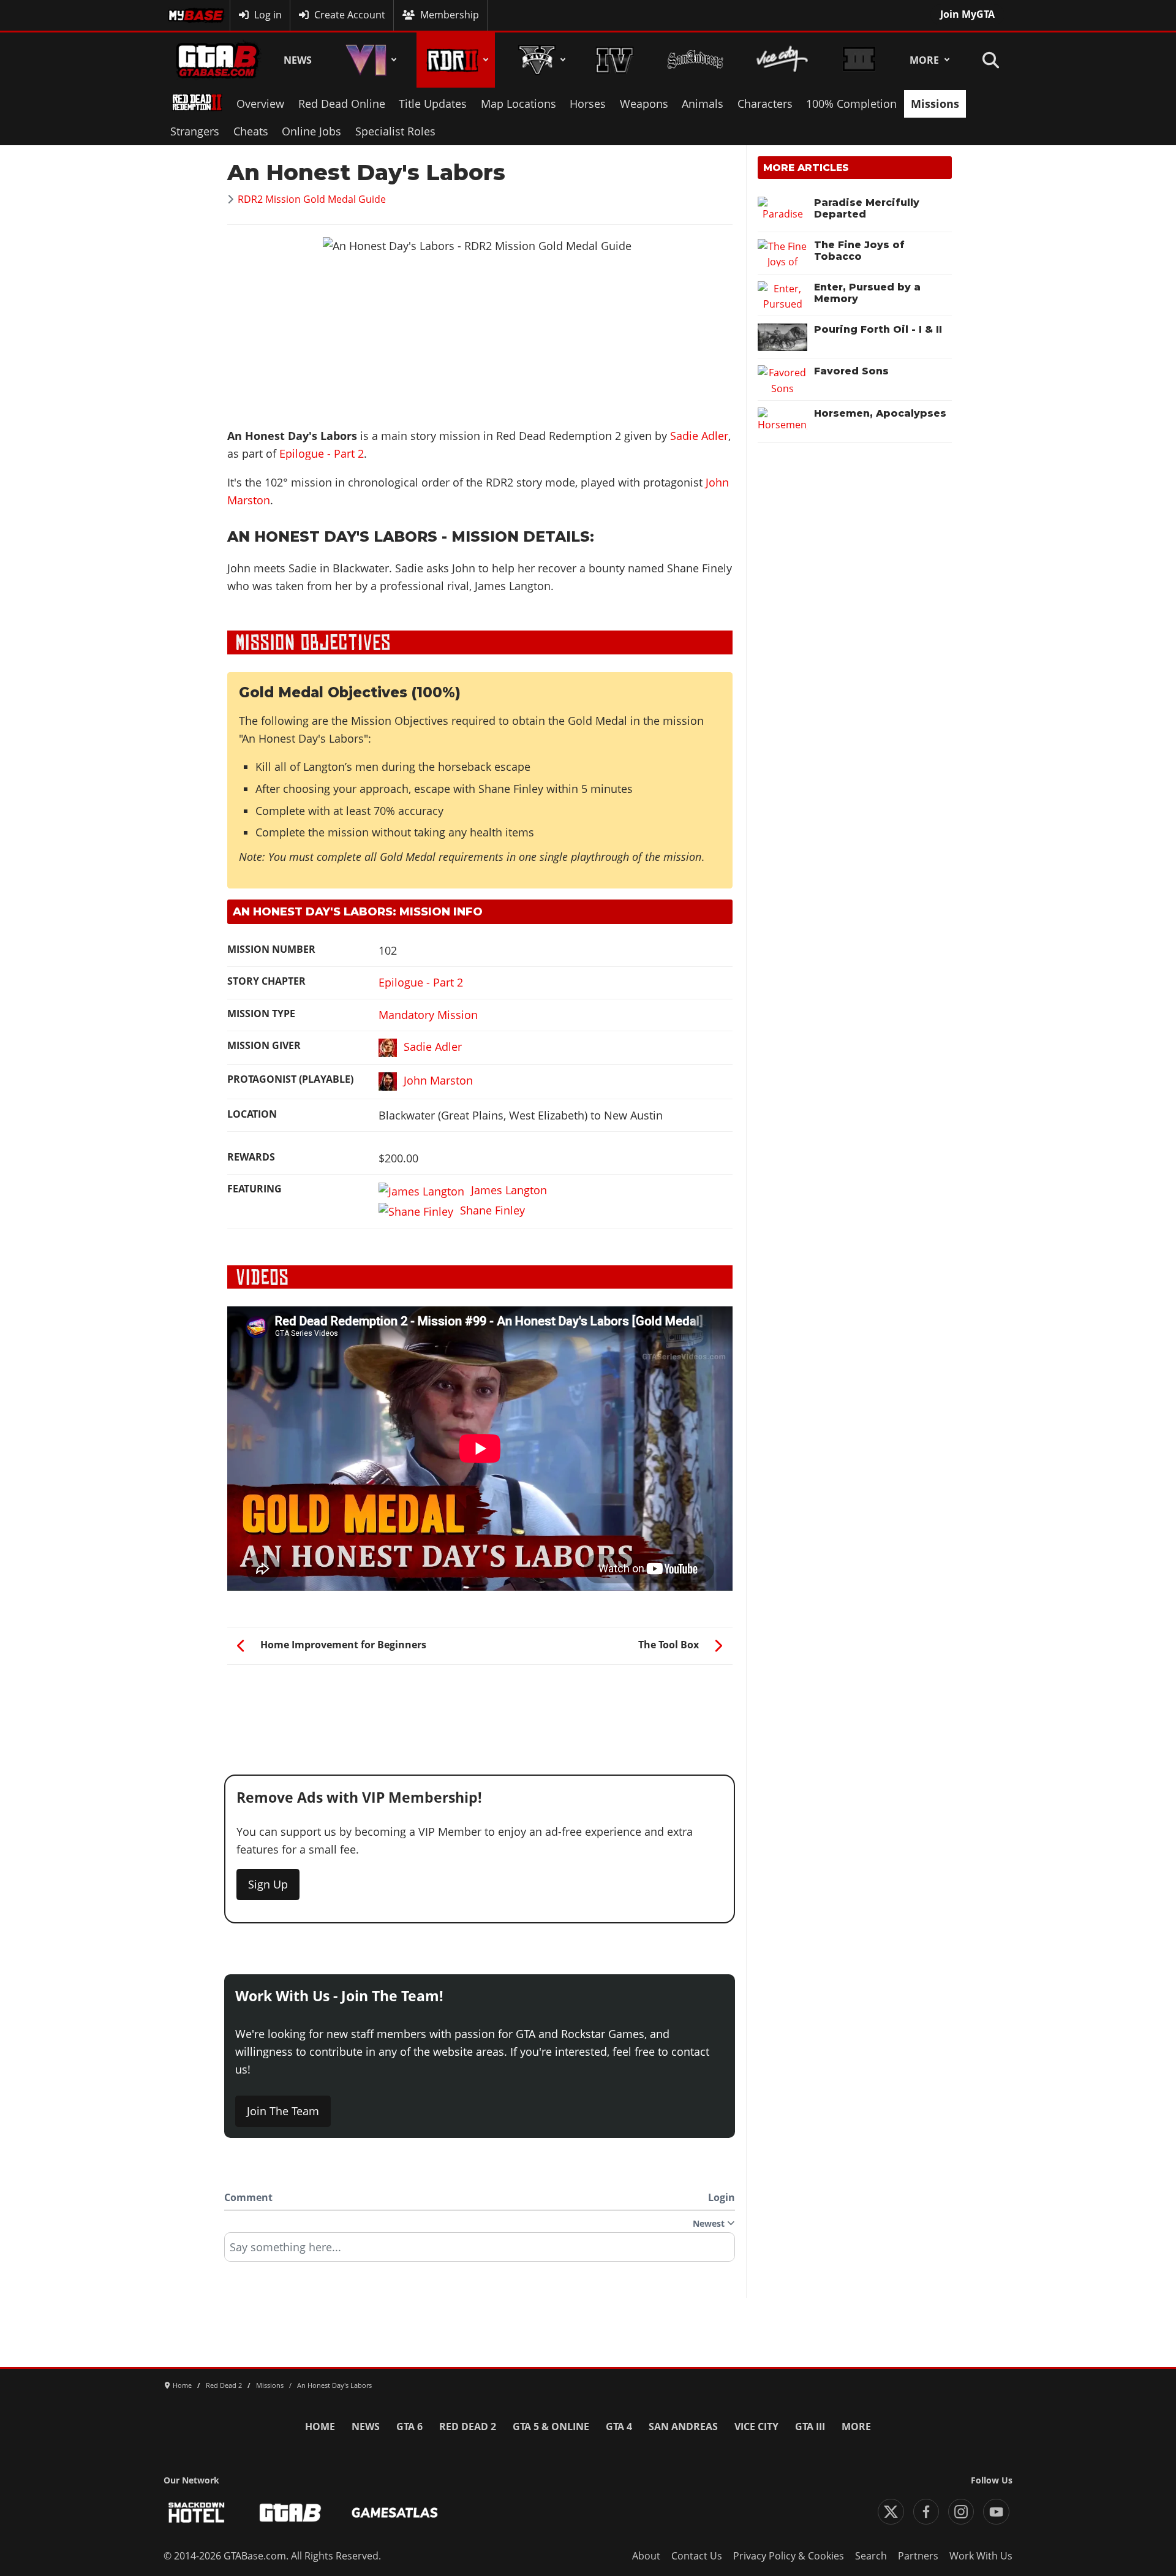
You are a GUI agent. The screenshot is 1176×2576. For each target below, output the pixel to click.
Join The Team (283, 2111)
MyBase (186, 15)
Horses (588, 104)
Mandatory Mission (428, 1015)
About (646, 2556)
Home (320, 2426)
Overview (260, 104)
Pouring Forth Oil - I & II (878, 329)
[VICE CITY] (783, 60)
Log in (268, 15)
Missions (935, 104)
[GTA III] (859, 60)
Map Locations (518, 104)
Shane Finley (492, 1210)
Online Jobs (311, 131)
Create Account (350, 15)
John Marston (438, 1080)
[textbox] (480, 2251)
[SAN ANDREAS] (695, 60)
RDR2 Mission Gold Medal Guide (312, 199)
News (298, 60)
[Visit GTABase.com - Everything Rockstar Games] (290, 2513)
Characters (765, 104)
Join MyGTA (967, 14)
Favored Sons (851, 371)
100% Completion (851, 104)
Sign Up (268, 1884)
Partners (918, 2556)
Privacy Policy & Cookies (789, 2556)
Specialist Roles (395, 131)
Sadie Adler (699, 436)
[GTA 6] (369, 60)
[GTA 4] (615, 60)
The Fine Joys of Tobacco (859, 251)
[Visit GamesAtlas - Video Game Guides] (395, 2513)
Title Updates (433, 104)
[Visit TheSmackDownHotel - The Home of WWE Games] (197, 2513)
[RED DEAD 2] (455, 60)
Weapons (644, 104)
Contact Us (697, 2556)
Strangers (195, 131)
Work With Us (981, 2556)
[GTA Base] (217, 60)
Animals (703, 104)
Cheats (251, 131)
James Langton (509, 1190)
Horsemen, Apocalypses (880, 413)
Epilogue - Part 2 (322, 453)
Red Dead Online (342, 104)
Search (871, 2556)
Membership (450, 15)
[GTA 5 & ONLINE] (540, 60)
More (924, 60)
